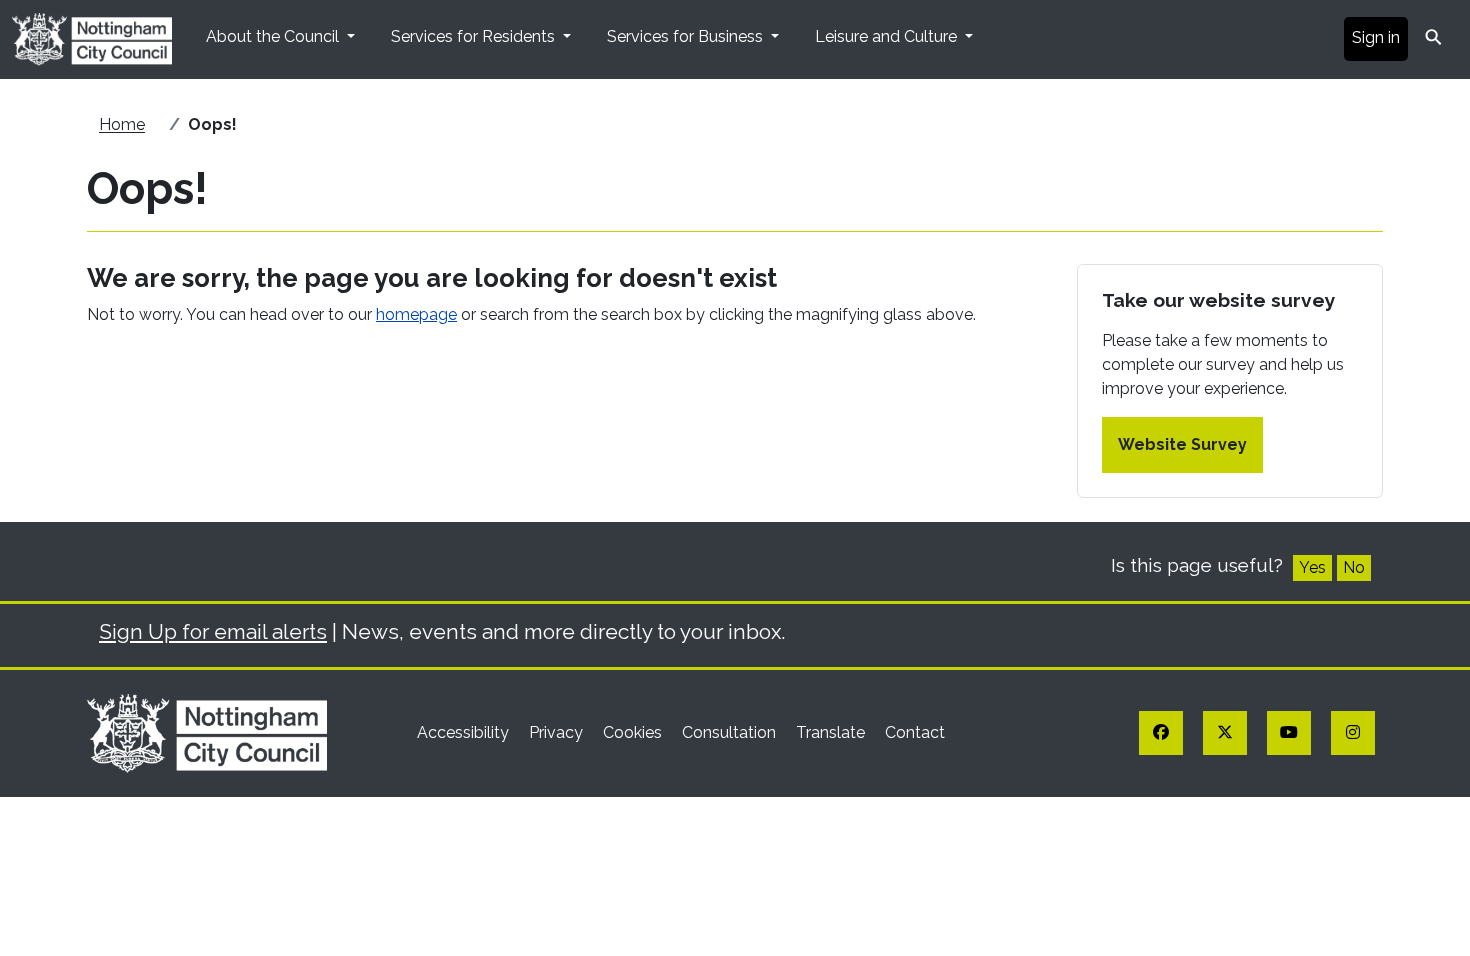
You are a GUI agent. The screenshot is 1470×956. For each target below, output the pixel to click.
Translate (832, 732)
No (1354, 567)
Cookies (634, 732)
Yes (1312, 567)
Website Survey (1182, 444)
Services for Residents (475, 36)
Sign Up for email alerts (213, 631)
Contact (915, 732)
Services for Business (687, 36)
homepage (416, 314)
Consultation (731, 732)
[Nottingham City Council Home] (207, 732)
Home (122, 124)
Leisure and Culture (888, 36)
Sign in (1376, 37)
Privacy (558, 732)
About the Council (274, 36)
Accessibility (465, 732)
